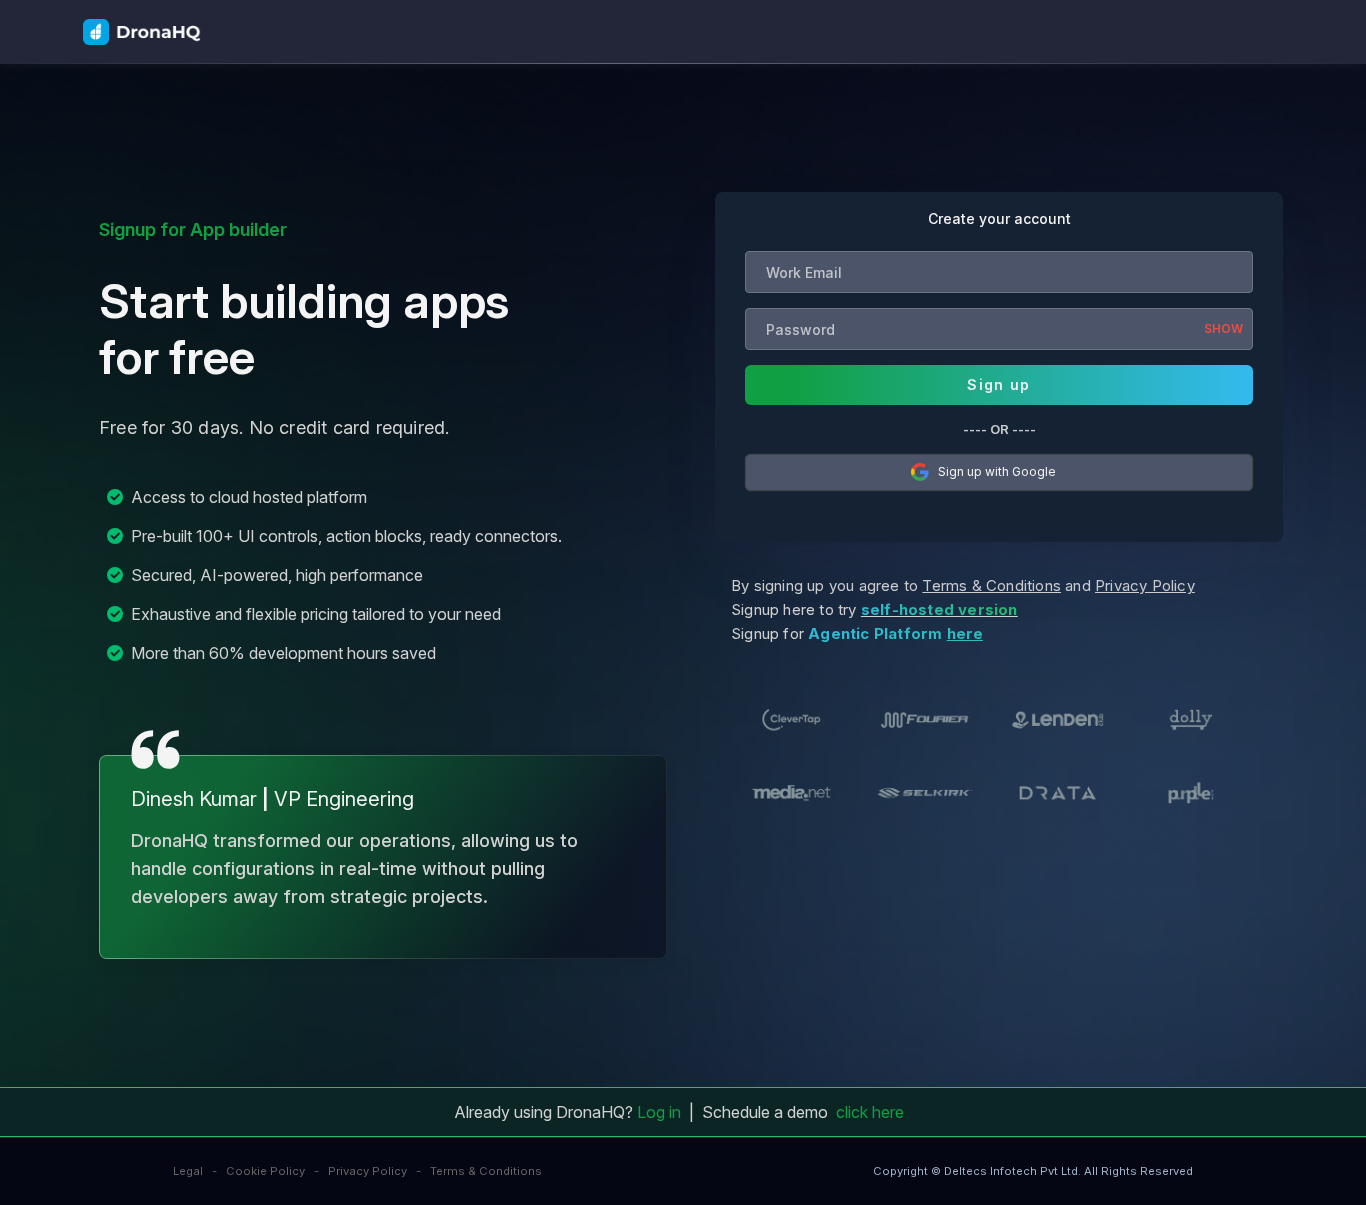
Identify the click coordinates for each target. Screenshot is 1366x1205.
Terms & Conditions (486, 1171)
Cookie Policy (265, 1171)
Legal (188, 1171)
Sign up (998, 384)
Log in (659, 1112)
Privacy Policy (367, 1171)
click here (870, 1112)
